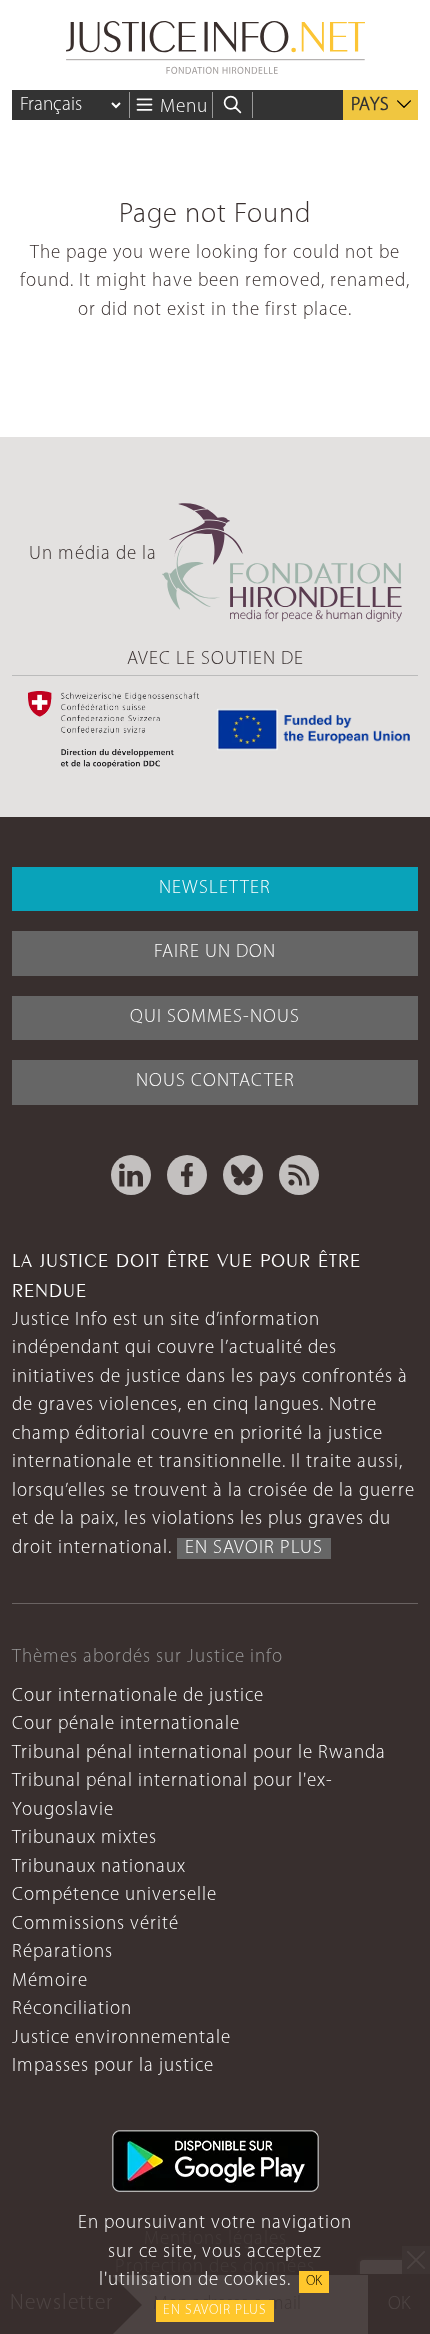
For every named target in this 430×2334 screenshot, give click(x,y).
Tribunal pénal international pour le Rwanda (199, 1753)
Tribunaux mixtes (84, 1838)
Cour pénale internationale (126, 1724)
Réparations (62, 1952)
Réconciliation (72, 2009)
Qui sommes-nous (215, 1017)
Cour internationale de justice (138, 1696)
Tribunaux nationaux (99, 1867)
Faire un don (215, 952)
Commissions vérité (95, 1924)
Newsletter (215, 888)
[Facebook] (187, 1175)
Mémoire (50, 1981)
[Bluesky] (243, 1175)
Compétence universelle (114, 1895)
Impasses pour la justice (113, 2066)
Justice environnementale (121, 2038)
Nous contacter (215, 1081)
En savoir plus (215, 2310)
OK (314, 2281)
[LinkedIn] (131, 1175)
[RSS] (299, 1175)
